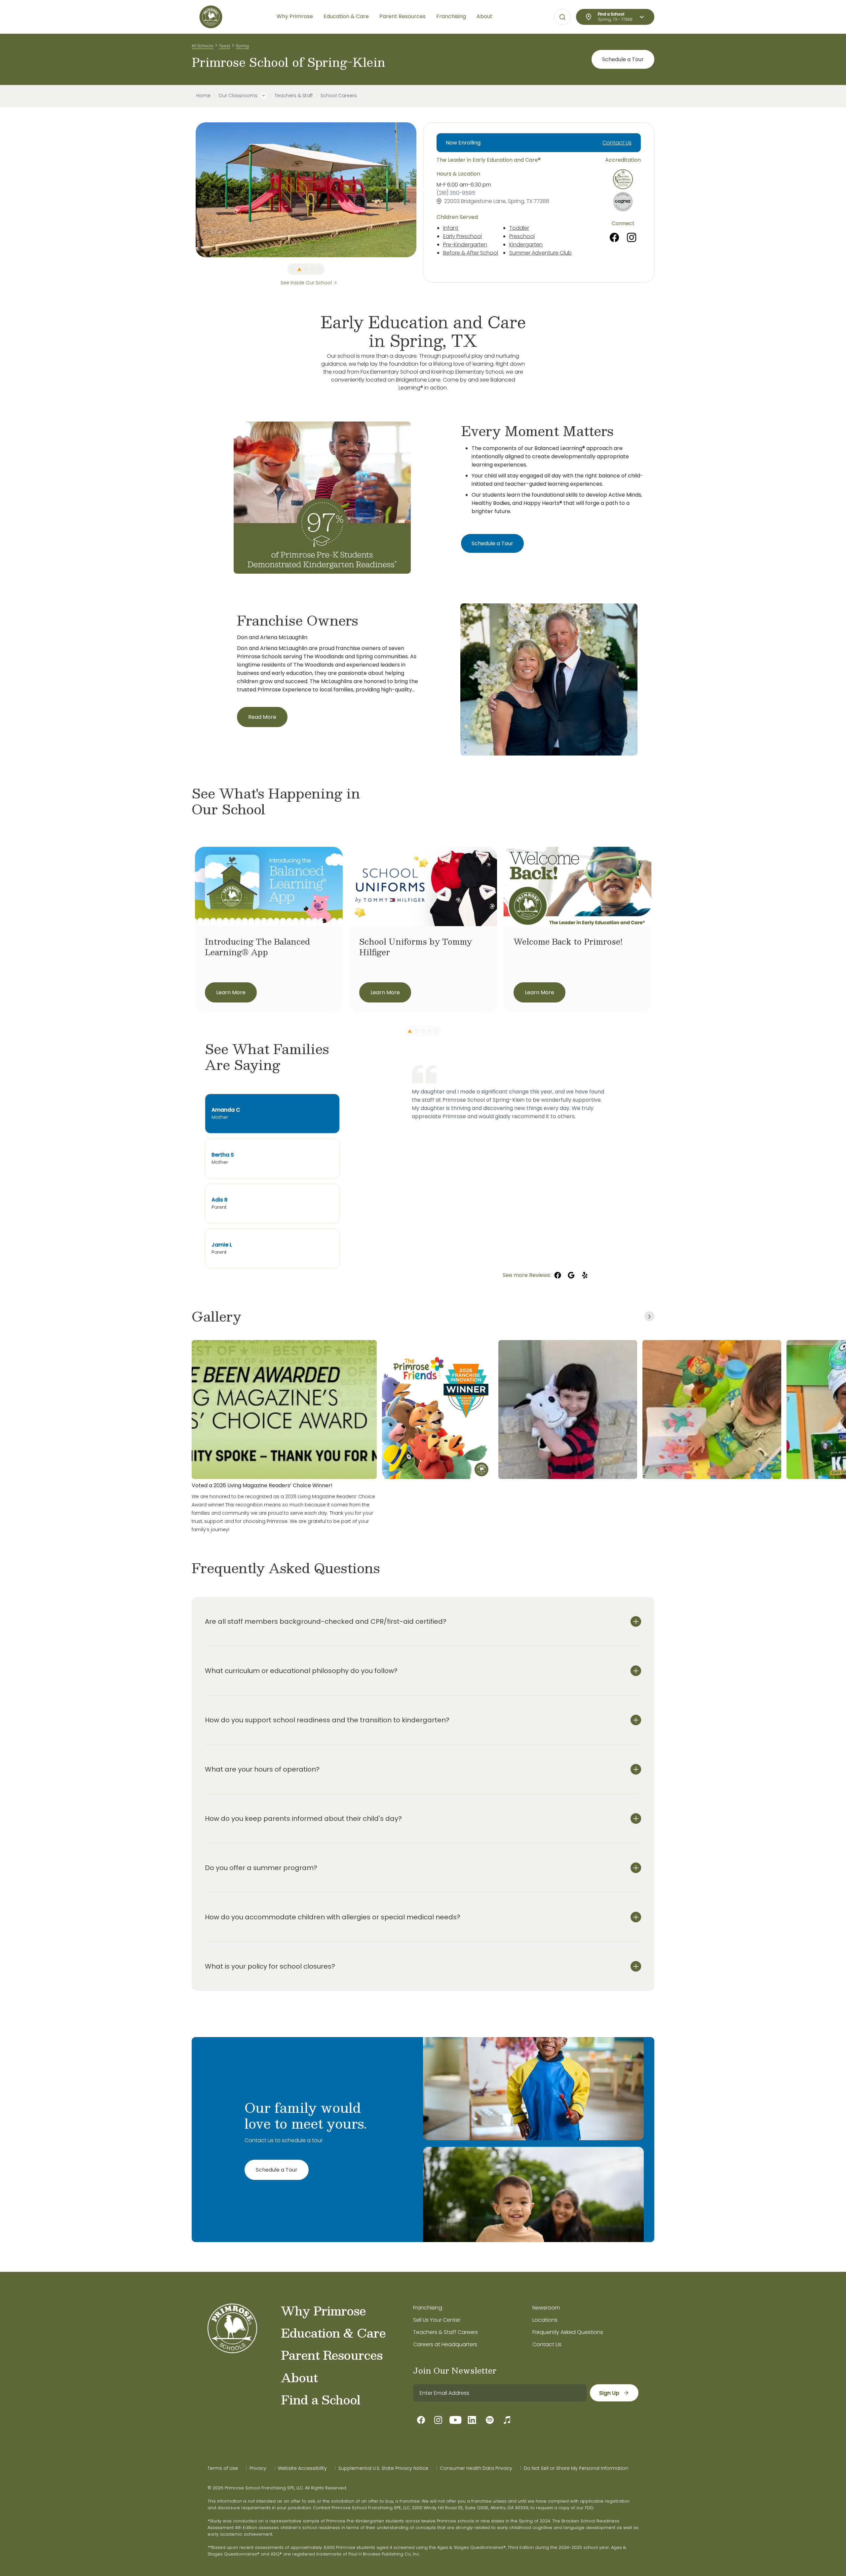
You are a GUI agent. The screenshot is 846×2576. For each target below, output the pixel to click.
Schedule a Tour (623, 59)
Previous (191, 190)
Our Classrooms (238, 96)
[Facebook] (614, 237)
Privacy (258, 2468)
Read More (262, 717)
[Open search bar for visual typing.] (562, 17)
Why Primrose (323, 2310)
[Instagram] (632, 237)
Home (203, 96)
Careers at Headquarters (445, 2344)
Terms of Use (223, 2468)
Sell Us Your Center (437, 2320)
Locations (545, 2320)
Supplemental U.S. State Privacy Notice (383, 2468)
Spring (242, 46)
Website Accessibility (302, 2468)
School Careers (339, 96)
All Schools (203, 46)
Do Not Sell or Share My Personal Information (576, 2468)
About (299, 2377)
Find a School (321, 2399)
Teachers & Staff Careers (445, 2332)
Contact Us (617, 143)
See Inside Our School (306, 283)
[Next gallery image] (649, 1316)
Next (421, 190)
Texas (225, 46)
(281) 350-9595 (456, 193)
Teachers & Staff (294, 96)
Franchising (428, 2308)
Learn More (231, 992)
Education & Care (333, 2333)
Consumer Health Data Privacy (476, 2468)
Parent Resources (332, 2355)
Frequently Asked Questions (568, 2332)
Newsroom (546, 2308)
